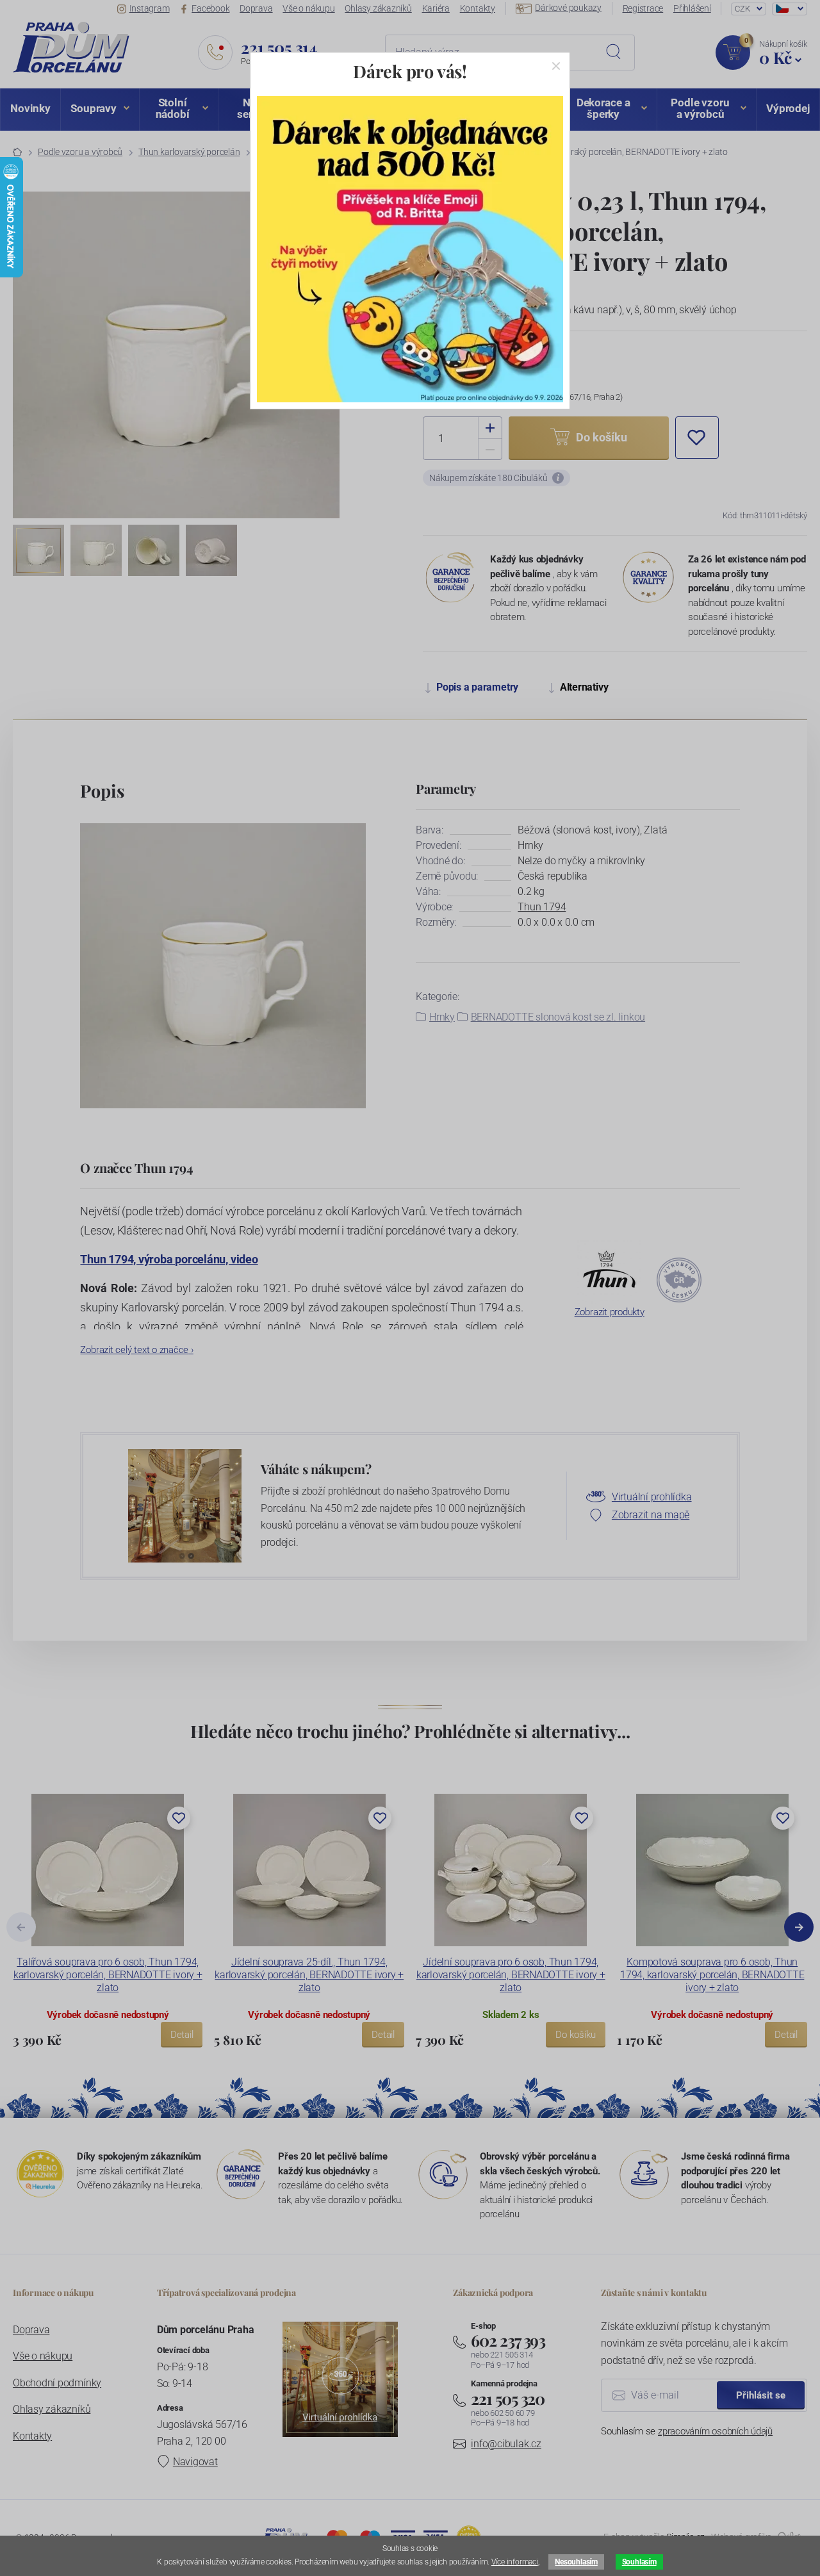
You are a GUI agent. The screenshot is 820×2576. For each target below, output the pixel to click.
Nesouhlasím (576, 2562)
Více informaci (515, 2562)
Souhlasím (639, 2562)
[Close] (556, 66)
